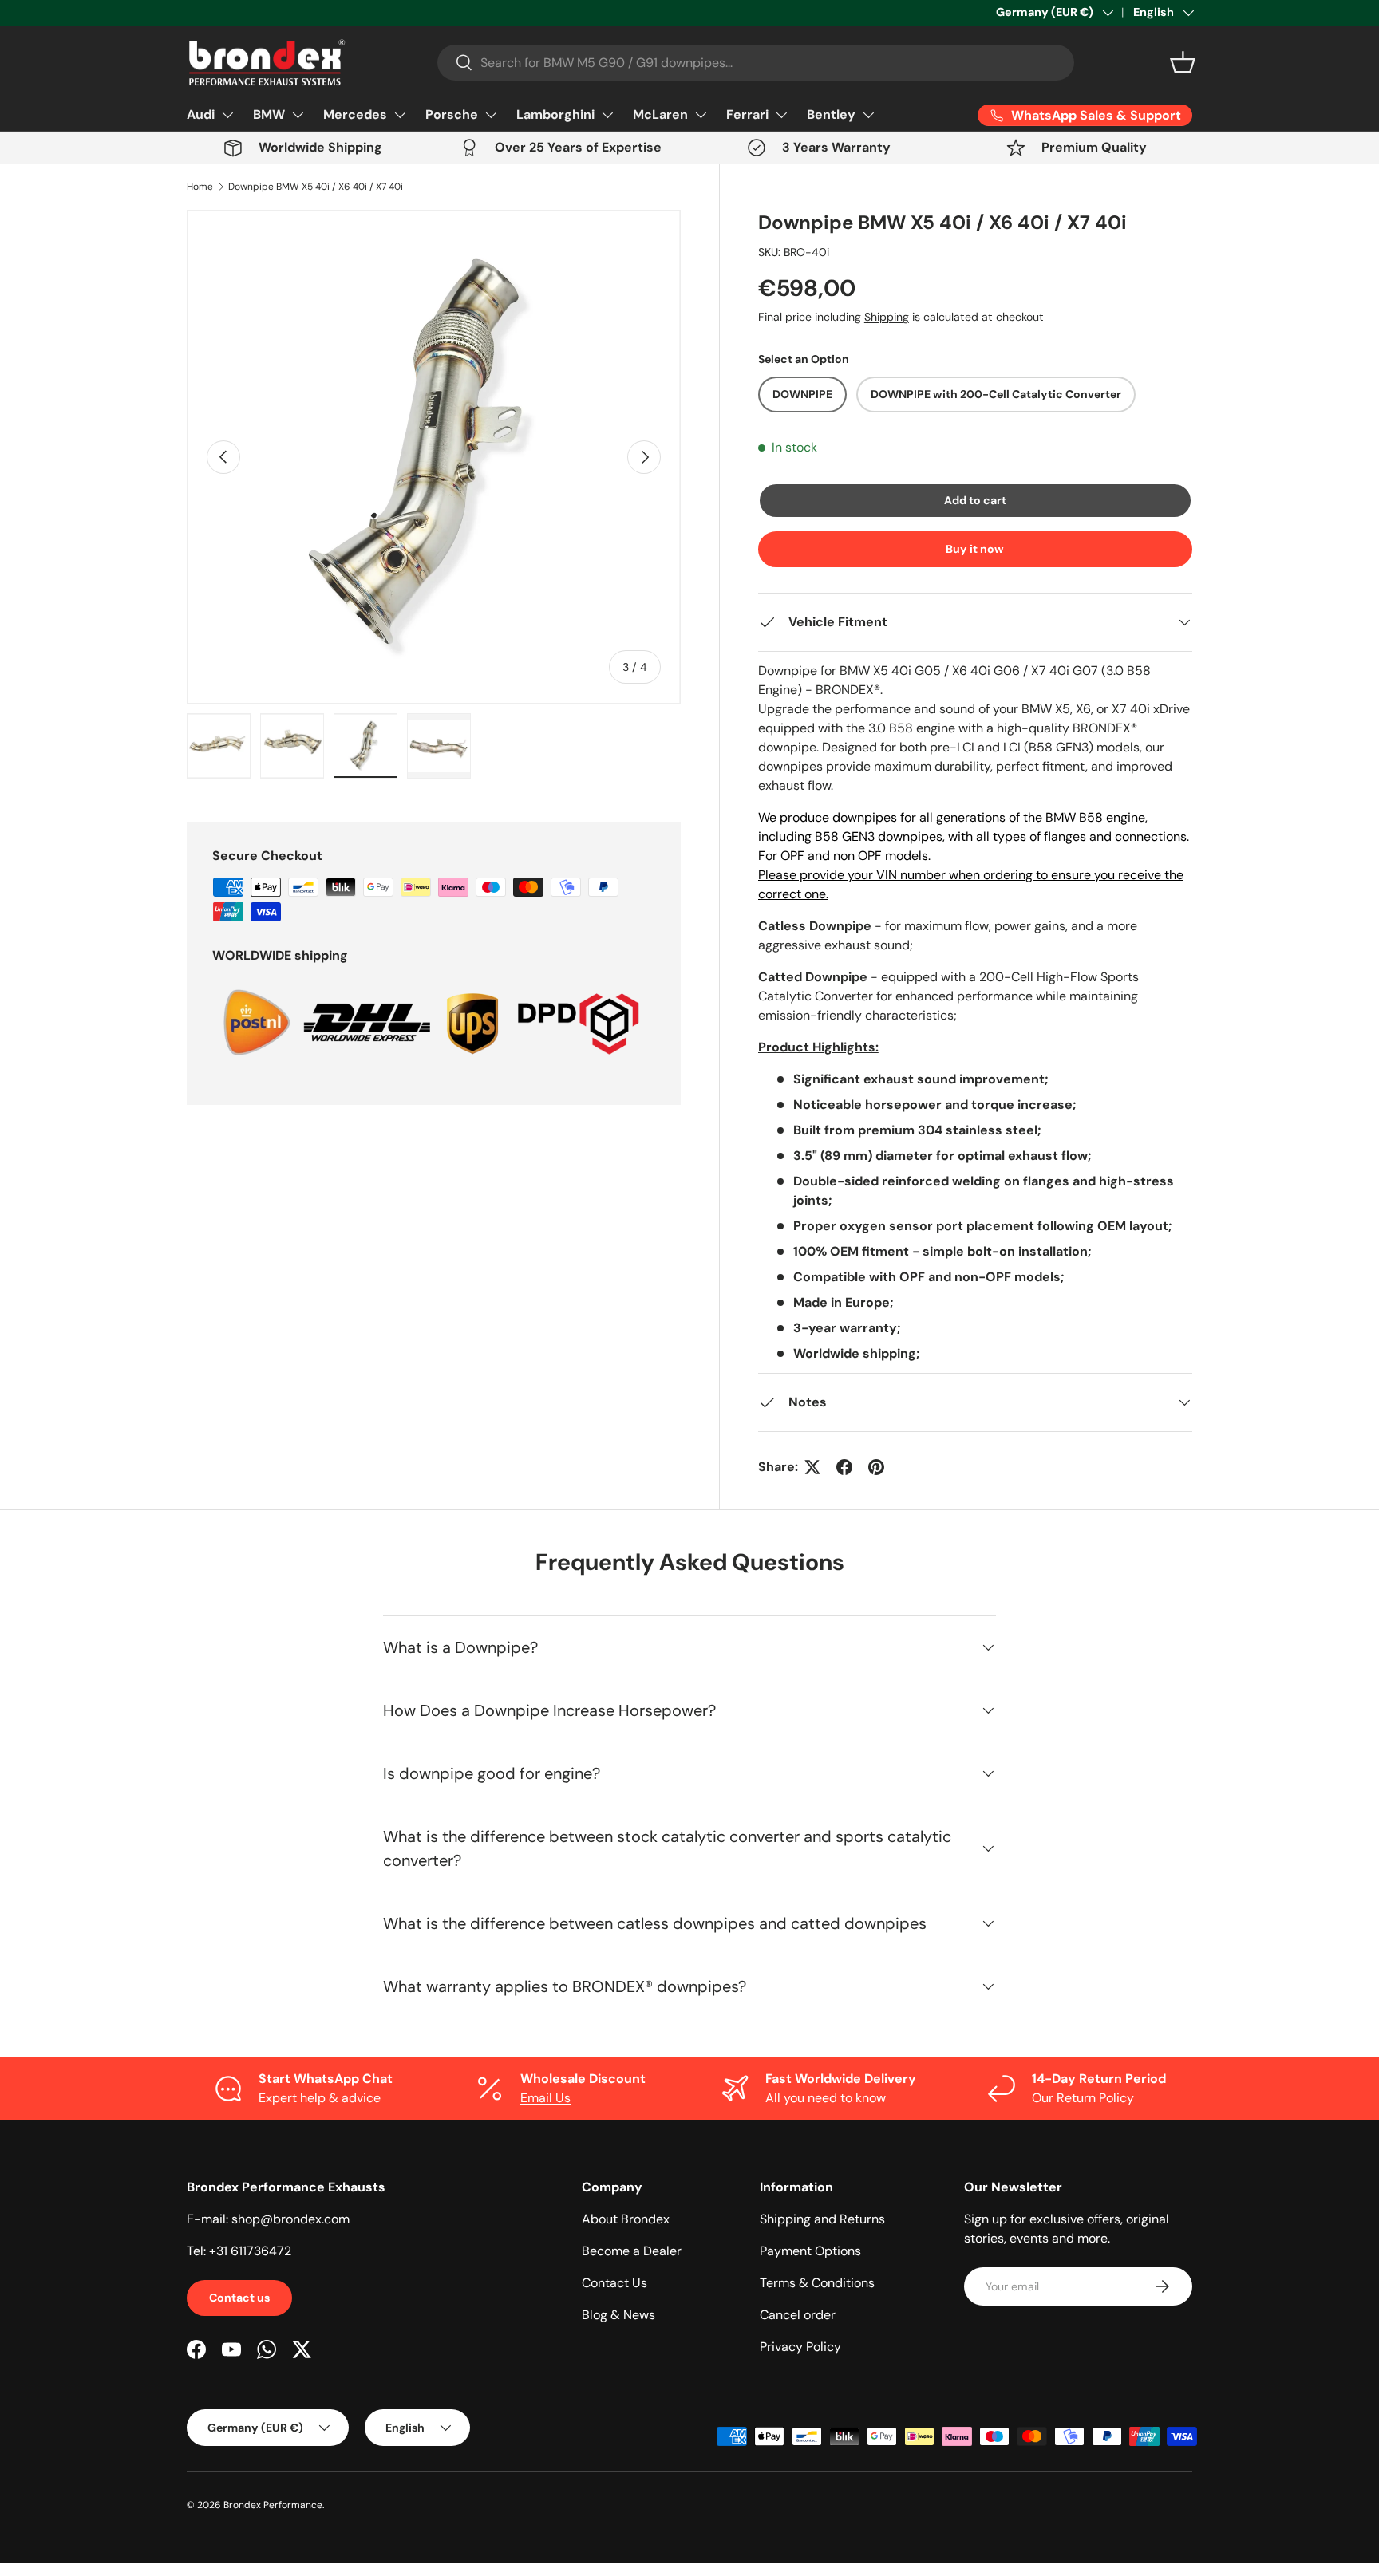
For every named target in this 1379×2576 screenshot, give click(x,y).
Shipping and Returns (822, 2219)
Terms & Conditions (817, 2283)
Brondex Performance (273, 2505)
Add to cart (975, 500)
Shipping (887, 317)
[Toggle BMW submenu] (298, 115)
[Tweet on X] (812, 1467)
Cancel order (798, 2315)
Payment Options (810, 2251)
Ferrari (747, 114)
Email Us (545, 2098)
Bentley (831, 114)
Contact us (239, 2298)
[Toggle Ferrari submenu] (781, 115)
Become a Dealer (632, 2251)
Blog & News (618, 2315)
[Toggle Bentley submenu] (868, 115)
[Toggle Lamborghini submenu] (607, 115)
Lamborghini (555, 114)
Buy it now (975, 549)
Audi (201, 114)
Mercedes (355, 114)
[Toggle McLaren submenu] (701, 115)
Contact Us (614, 2283)
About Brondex (626, 2219)
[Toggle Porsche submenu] (491, 115)
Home (200, 187)
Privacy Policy (800, 2347)
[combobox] (756, 63)
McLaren (660, 114)
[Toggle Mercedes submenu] (400, 115)
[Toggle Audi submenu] (227, 115)
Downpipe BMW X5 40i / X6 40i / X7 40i (316, 187)
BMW (269, 114)
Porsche (452, 114)
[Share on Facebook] (844, 1467)
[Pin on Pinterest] (876, 1467)
